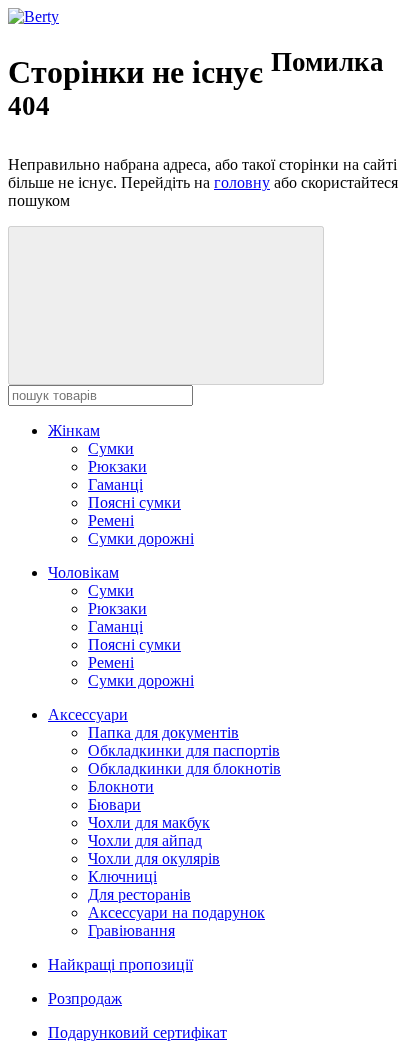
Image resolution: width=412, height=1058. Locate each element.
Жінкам (74, 430)
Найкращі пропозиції (120, 964)
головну (242, 182)
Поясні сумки (134, 502)
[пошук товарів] (166, 305)
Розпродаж (85, 998)
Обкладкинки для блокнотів (184, 768)
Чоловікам (83, 572)
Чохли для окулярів (154, 858)
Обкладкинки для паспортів (184, 750)
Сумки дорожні (141, 538)
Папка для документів (163, 732)
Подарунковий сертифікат (137, 1032)
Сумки (111, 448)
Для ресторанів (139, 894)
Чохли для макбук (149, 822)
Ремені (111, 520)
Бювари (114, 804)
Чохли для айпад (145, 840)
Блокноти (121, 786)
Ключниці (122, 876)
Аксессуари (88, 714)
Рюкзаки (117, 466)
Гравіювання (131, 930)
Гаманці (115, 484)
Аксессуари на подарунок (176, 912)
